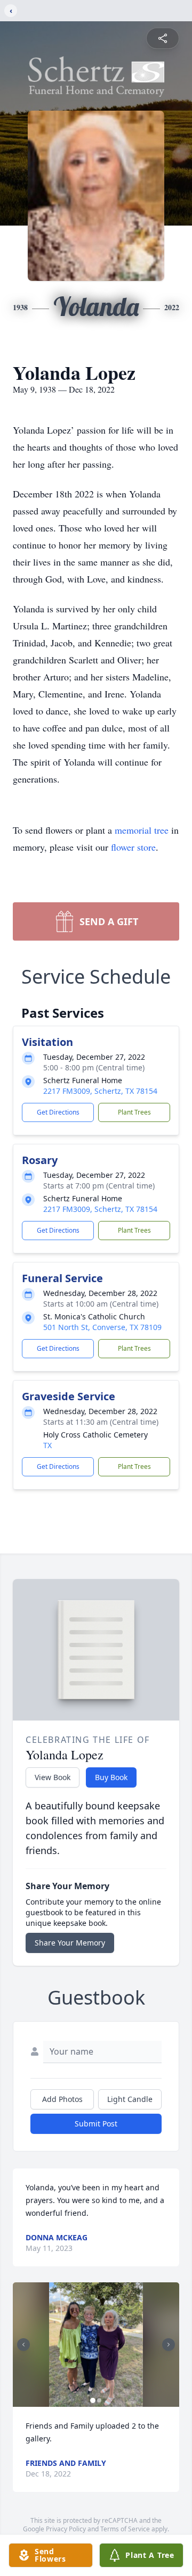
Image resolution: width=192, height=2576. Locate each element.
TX (47, 1445)
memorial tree (142, 830)
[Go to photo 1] (93, 2400)
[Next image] (169, 2345)
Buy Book (111, 1777)
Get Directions (58, 1112)
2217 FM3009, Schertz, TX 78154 (100, 1091)
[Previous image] (23, 2345)
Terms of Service (125, 2529)
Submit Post (96, 2124)
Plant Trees (134, 1112)
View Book (53, 1777)
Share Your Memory (70, 1943)
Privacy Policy (66, 2529)
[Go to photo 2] (99, 2400)
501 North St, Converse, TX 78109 (102, 1327)
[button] (96, 2345)
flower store (133, 847)
